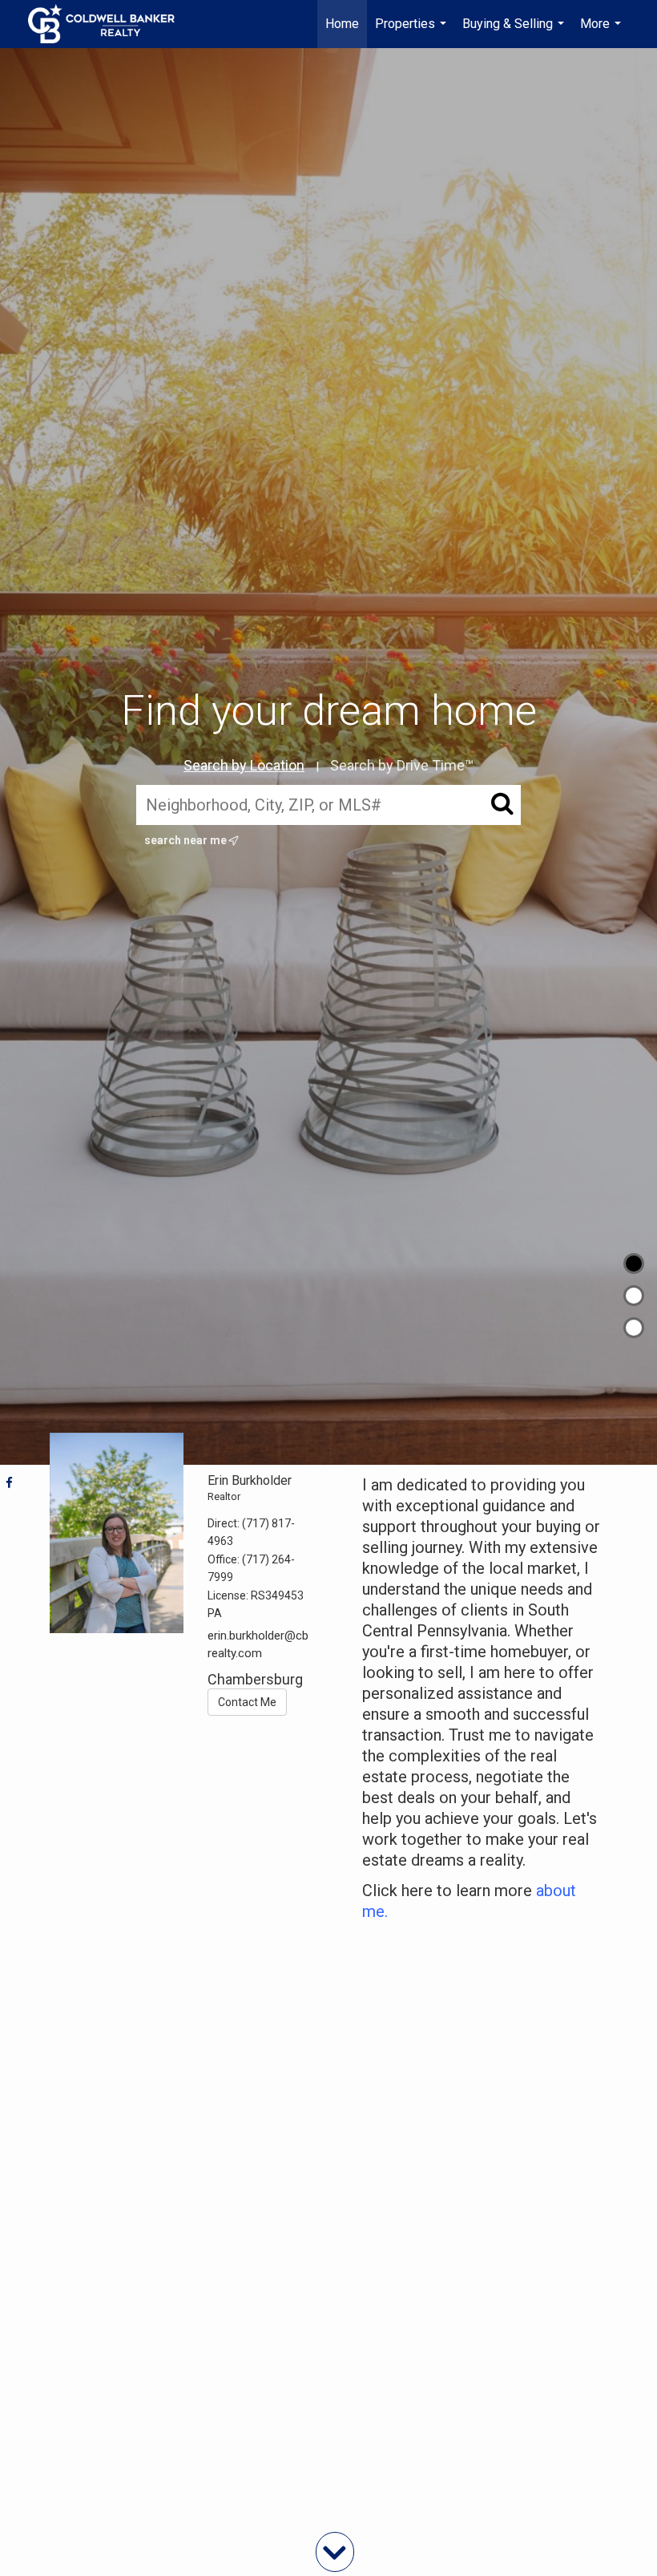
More (603, 32)
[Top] (634, 1264)
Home (342, 24)
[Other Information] (634, 1328)
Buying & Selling (515, 32)
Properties (413, 32)
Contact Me (247, 1702)
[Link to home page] (109, 24)
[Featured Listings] (634, 1296)
